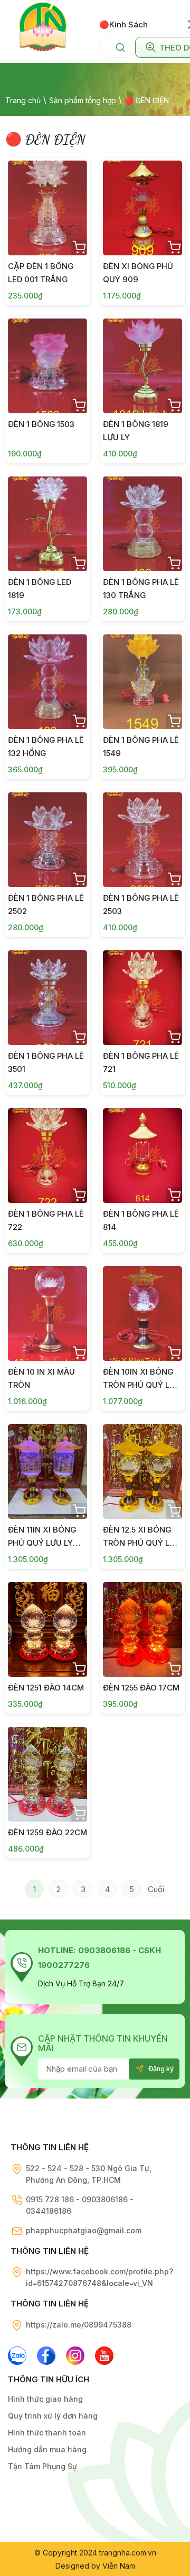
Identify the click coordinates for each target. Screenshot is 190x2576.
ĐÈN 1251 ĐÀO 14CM (46, 1688)
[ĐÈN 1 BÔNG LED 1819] (47, 524)
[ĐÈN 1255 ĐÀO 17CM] (142, 1629)
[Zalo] (17, 2356)
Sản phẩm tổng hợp (83, 100)
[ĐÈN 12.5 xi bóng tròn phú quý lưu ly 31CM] (142, 1471)
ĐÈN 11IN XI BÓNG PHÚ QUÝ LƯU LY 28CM (42, 1543)
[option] (129, 24)
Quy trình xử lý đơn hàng (53, 2416)
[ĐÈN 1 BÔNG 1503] (47, 366)
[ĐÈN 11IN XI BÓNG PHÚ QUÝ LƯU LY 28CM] (47, 1471)
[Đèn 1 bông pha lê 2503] (142, 840)
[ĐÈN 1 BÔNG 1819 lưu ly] (142, 366)
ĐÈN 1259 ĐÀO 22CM (47, 1832)
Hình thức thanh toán (47, 2433)
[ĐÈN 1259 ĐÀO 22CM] (47, 1774)
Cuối (156, 1889)
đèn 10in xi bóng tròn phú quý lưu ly (142, 1385)
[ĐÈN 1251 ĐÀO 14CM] (47, 1629)
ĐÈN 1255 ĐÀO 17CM (141, 1688)
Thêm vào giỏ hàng (79, 247)
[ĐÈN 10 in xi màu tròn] (47, 1314)
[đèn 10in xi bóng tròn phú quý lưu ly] (142, 1314)
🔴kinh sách (123, 24)
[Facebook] (46, 2356)
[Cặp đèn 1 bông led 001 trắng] (47, 208)
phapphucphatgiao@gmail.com (84, 2230)
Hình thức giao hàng (45, 2399)
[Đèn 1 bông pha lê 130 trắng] (142, 524)
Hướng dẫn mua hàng (47, 2449)
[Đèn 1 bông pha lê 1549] (142, 682)
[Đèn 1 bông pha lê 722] (47, 1156)
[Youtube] (104, 2356)
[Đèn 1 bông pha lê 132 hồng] (47, 682)
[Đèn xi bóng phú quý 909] (142, 208)
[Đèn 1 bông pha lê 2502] (47, 840)
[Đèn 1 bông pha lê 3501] (47, 998)
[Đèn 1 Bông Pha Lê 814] (142, 1156)
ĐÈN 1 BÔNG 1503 (41, 424)
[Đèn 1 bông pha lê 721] (142, 998)
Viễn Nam (119, 2566)
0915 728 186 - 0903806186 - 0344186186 (80, 2205)
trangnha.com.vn (128, 2553)
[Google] (75, 2356)
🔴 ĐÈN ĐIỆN (147, 100)
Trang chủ (23, 100)
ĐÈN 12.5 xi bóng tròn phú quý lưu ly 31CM (142, 1543)
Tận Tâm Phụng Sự (42, 2466)
